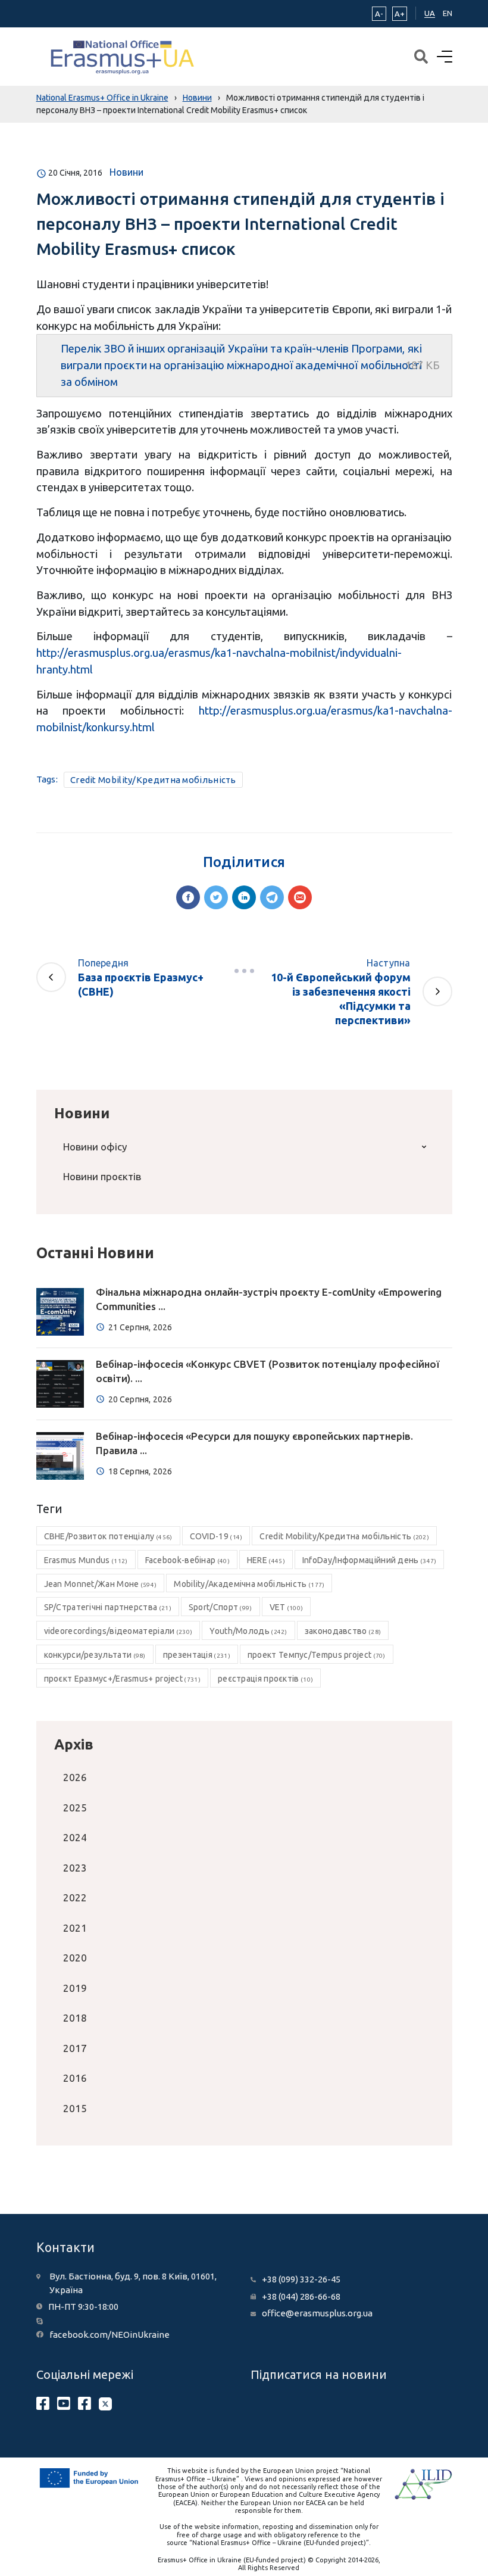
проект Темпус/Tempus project (317, 1655)
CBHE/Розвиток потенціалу (108, 1536)
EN (448, 13)
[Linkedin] (244, 897)
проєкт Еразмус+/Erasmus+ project (122, 1679)
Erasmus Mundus (86, 1560)
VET (287, 1607)
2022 (75, 1897)
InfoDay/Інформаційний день (370, 1560)
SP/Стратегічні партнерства (108, 1607)
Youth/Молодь (248, 1631)
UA (430, 13)
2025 (75, 1808)
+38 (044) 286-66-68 (301, 2296)
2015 (75, 2108)
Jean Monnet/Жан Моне (101, 1584)
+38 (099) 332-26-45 (301, 2279)
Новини (126, 172)
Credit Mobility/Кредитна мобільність (153, 780)
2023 (75, 1868)
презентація (197, 1655)
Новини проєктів (102, 1176)
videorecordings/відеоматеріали (118, 1631)
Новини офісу (95, 1147)
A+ (400, 14)
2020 (75, 1958)
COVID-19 (216, 1536)
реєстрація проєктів (265, 1679)
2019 (75, 1988)
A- (379, 14)
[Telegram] (272, 897)
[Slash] (244, 971)
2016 (75, 2078)
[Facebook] (188, 897)
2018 (75, 2018)
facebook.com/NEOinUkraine (110, 2335)
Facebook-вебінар (187, 1560)
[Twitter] (216, 897)
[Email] (300, 897)
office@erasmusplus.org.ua (317, 2313)
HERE (266, 1560)
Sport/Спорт (220, 1607)
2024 (75, 1837)
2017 (75, 2048)
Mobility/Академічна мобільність (249, 1584)
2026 (75, 1777)
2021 (75, 1928)
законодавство (343, 1631)
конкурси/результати (95, 1655)
